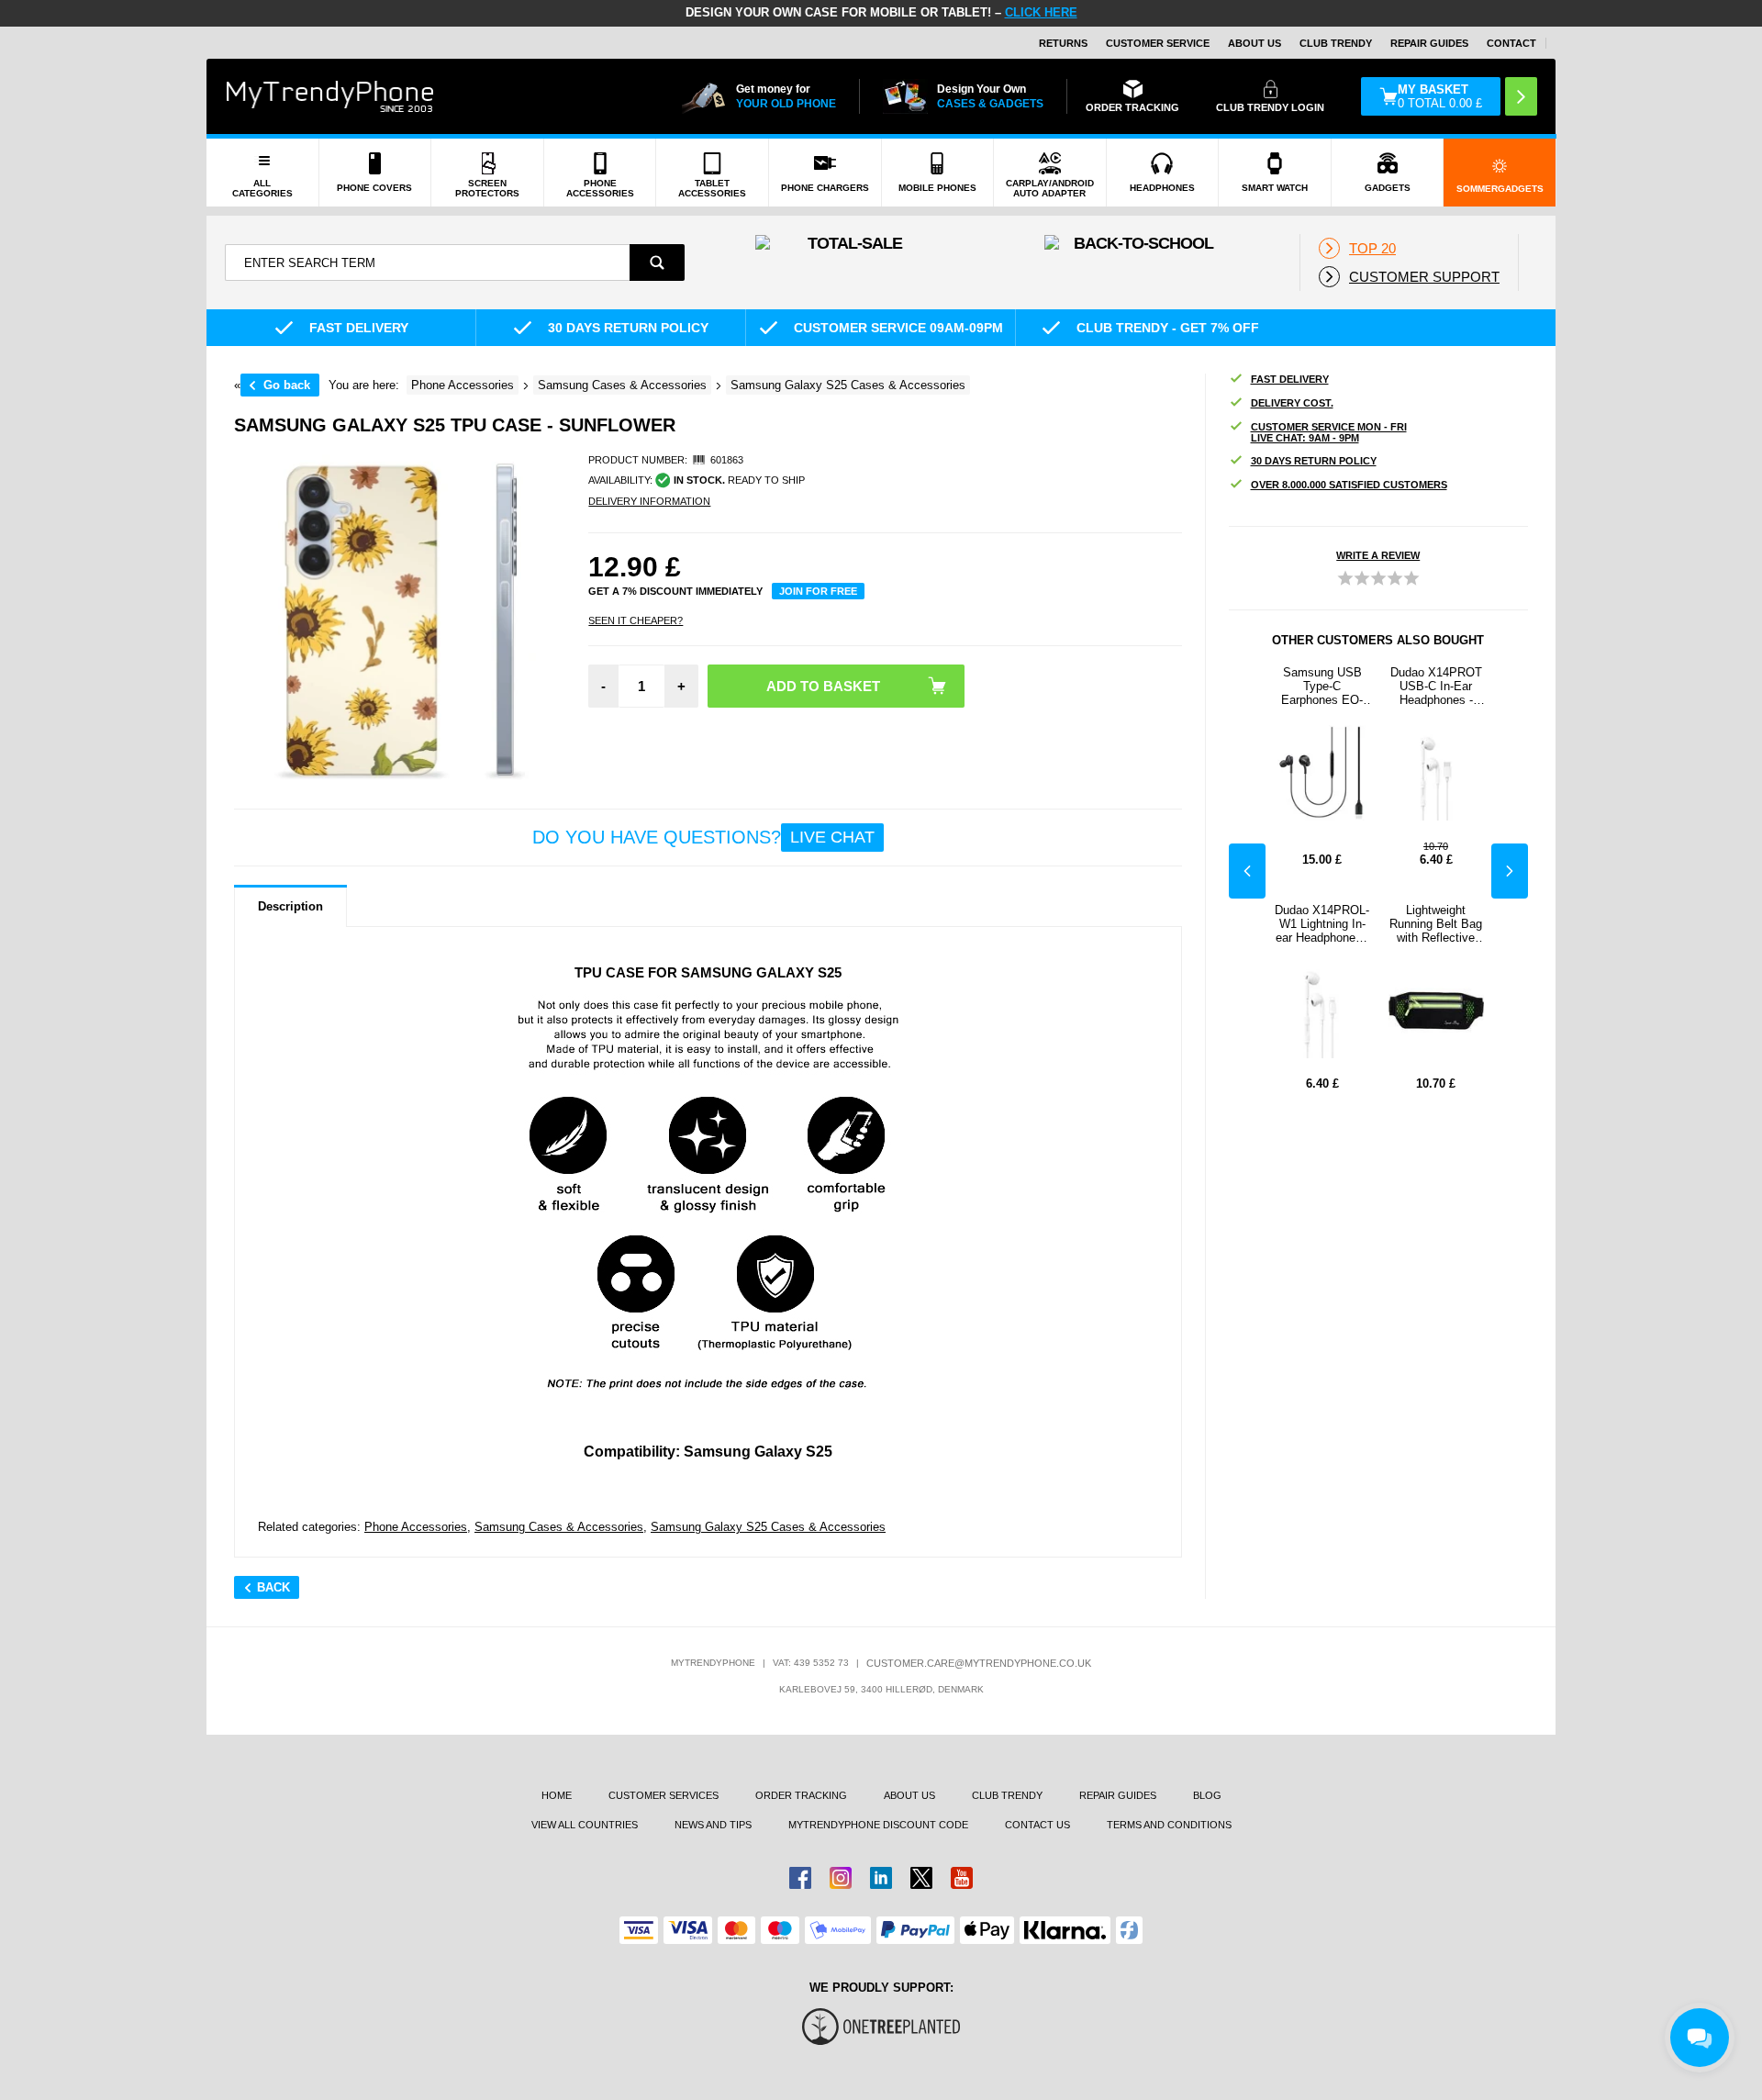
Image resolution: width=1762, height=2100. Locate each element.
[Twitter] (921, 1878)
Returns (1063, 43)
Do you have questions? (703, 837)
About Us (1255, 43)
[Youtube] (962, 1878)
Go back (287, 385)
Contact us (1037, 1825)
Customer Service (1158, 43)
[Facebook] (800, 1878)
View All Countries (585, 1825)
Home (557, 1795)
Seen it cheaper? (636, 620)
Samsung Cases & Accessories (559, 1527)
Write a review (1378, 555)
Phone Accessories (416, 1527)
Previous (1247, 871)
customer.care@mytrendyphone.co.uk (979, 1663)
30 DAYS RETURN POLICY (1314, 461)
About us (909, 1795)
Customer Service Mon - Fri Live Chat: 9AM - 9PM (1329, 432)
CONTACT (1511, 43)
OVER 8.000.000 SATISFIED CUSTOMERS (1349, 485)
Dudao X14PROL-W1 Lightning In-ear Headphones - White (1322, 924)
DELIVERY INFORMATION (649, 501)
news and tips (713, 1825)
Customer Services (664, 1795)
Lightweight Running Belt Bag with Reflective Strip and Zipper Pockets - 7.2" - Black (1436, 924)
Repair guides (1429, 43)
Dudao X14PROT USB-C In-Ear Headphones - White (1436, 686)
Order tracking (801, 1795)
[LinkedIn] (881, 1878)
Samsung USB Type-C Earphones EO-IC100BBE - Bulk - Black (1322, 686)
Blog (1207, 1795)
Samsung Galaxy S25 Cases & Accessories (768, 1527)
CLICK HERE (1041, 12)
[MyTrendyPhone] (330, 96)
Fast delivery (1290, 379)
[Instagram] (841, 1878)
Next (1510, 871)
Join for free (818, 591)
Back (273, 1587)
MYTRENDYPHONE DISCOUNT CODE (878, 1825)
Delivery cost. (1292, 403)
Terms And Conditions (1169, 1825)
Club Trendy (1336, 43)
